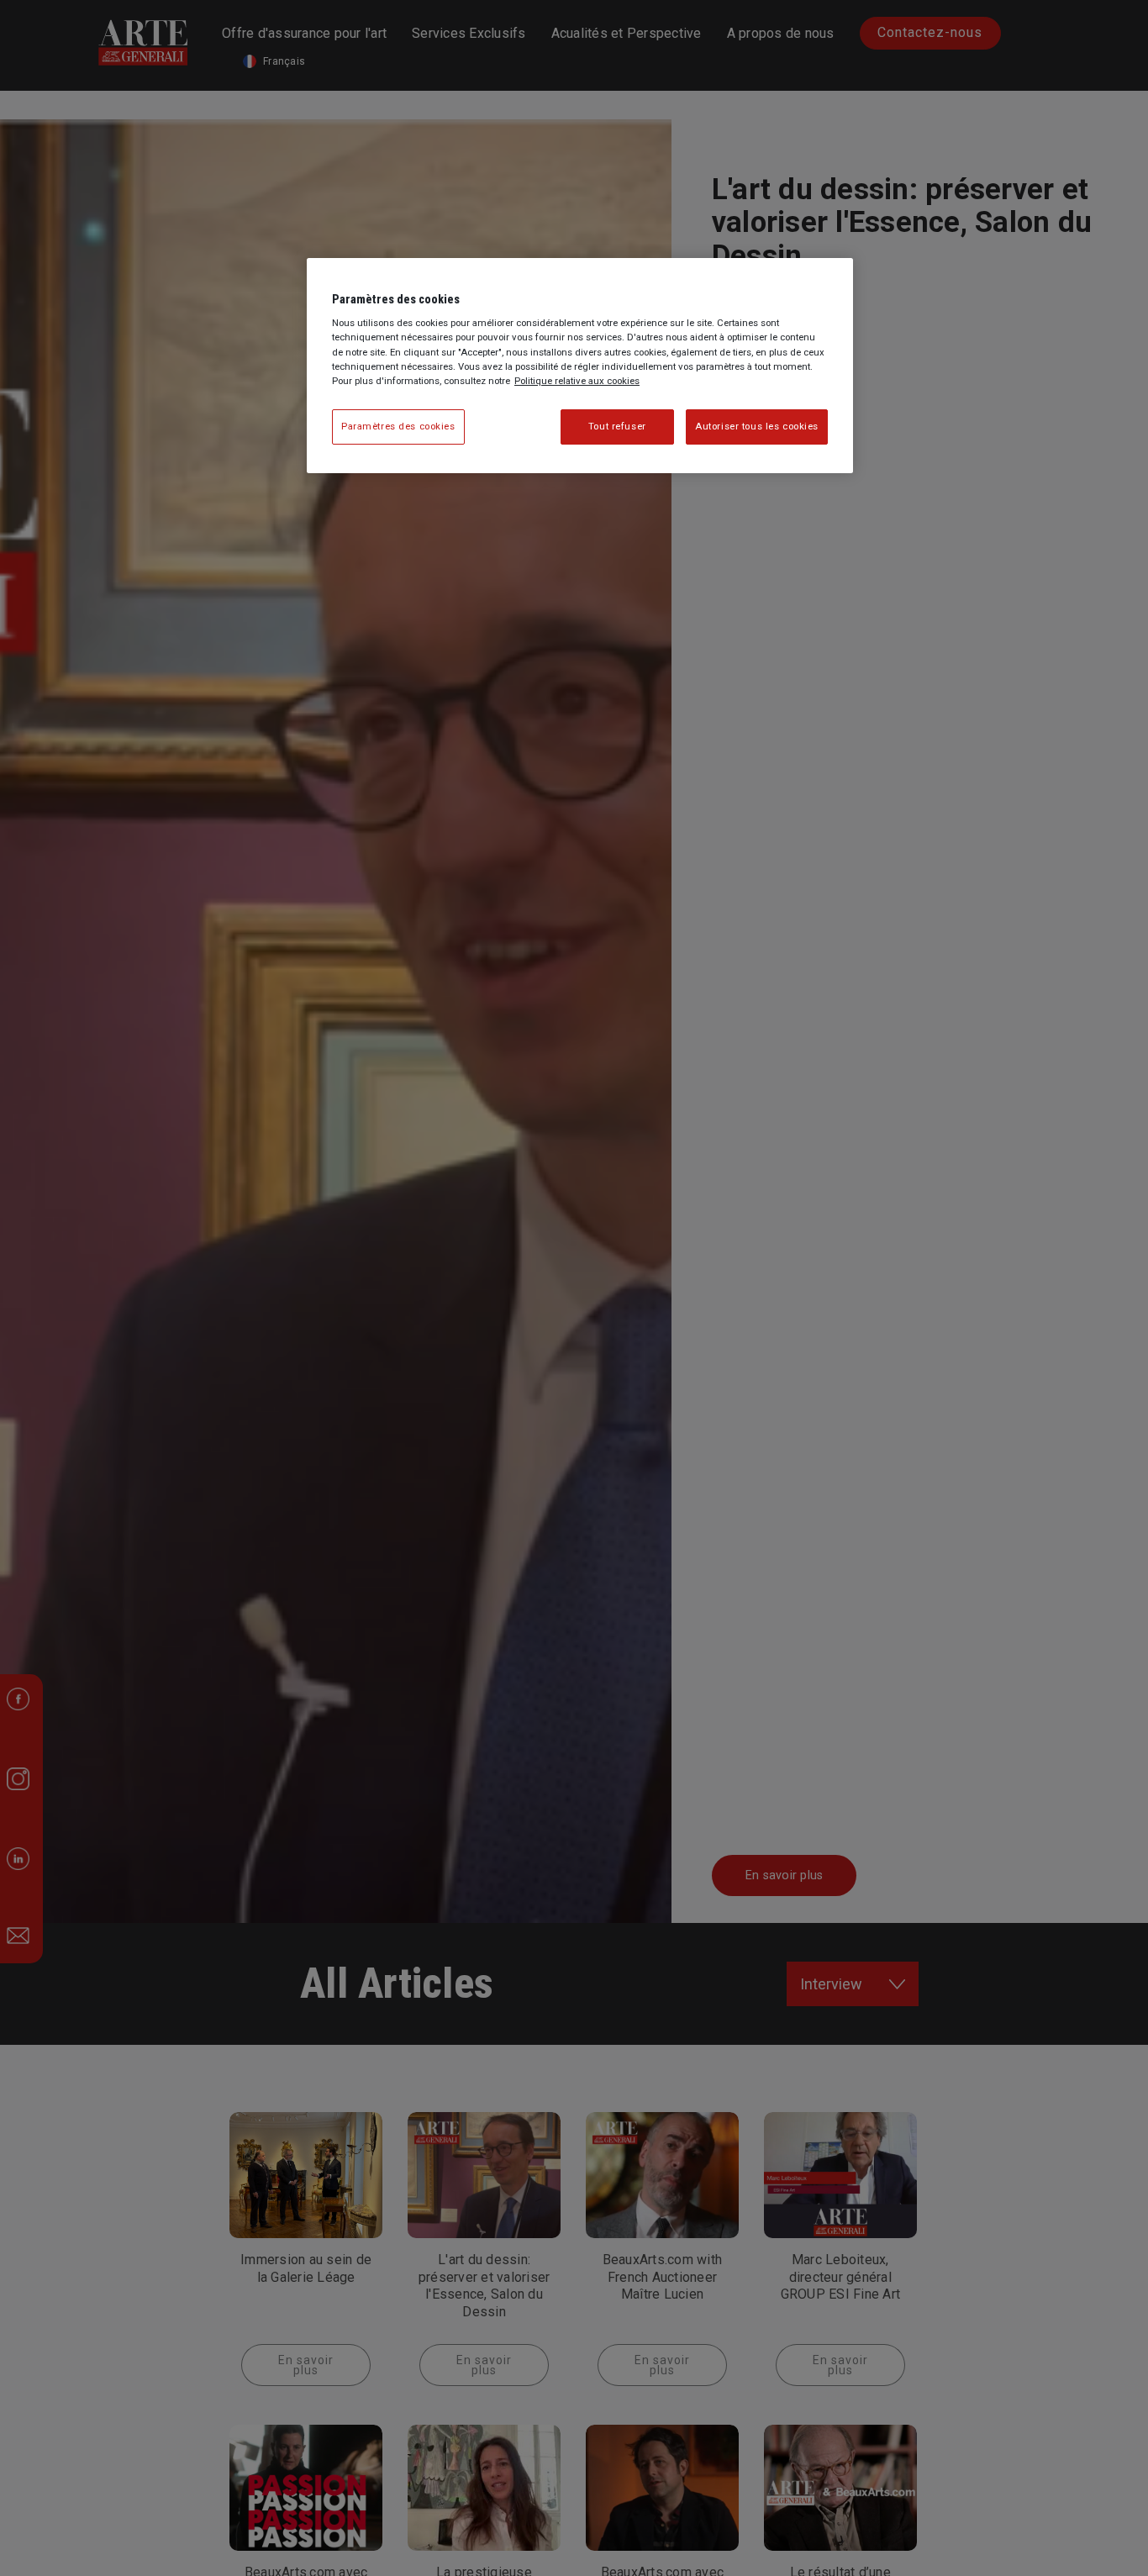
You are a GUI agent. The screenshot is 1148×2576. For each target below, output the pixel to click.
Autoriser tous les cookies (757, 425)
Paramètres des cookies (398, 425)
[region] (580, 366)
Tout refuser (617, 425)
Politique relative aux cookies (577, 380)
